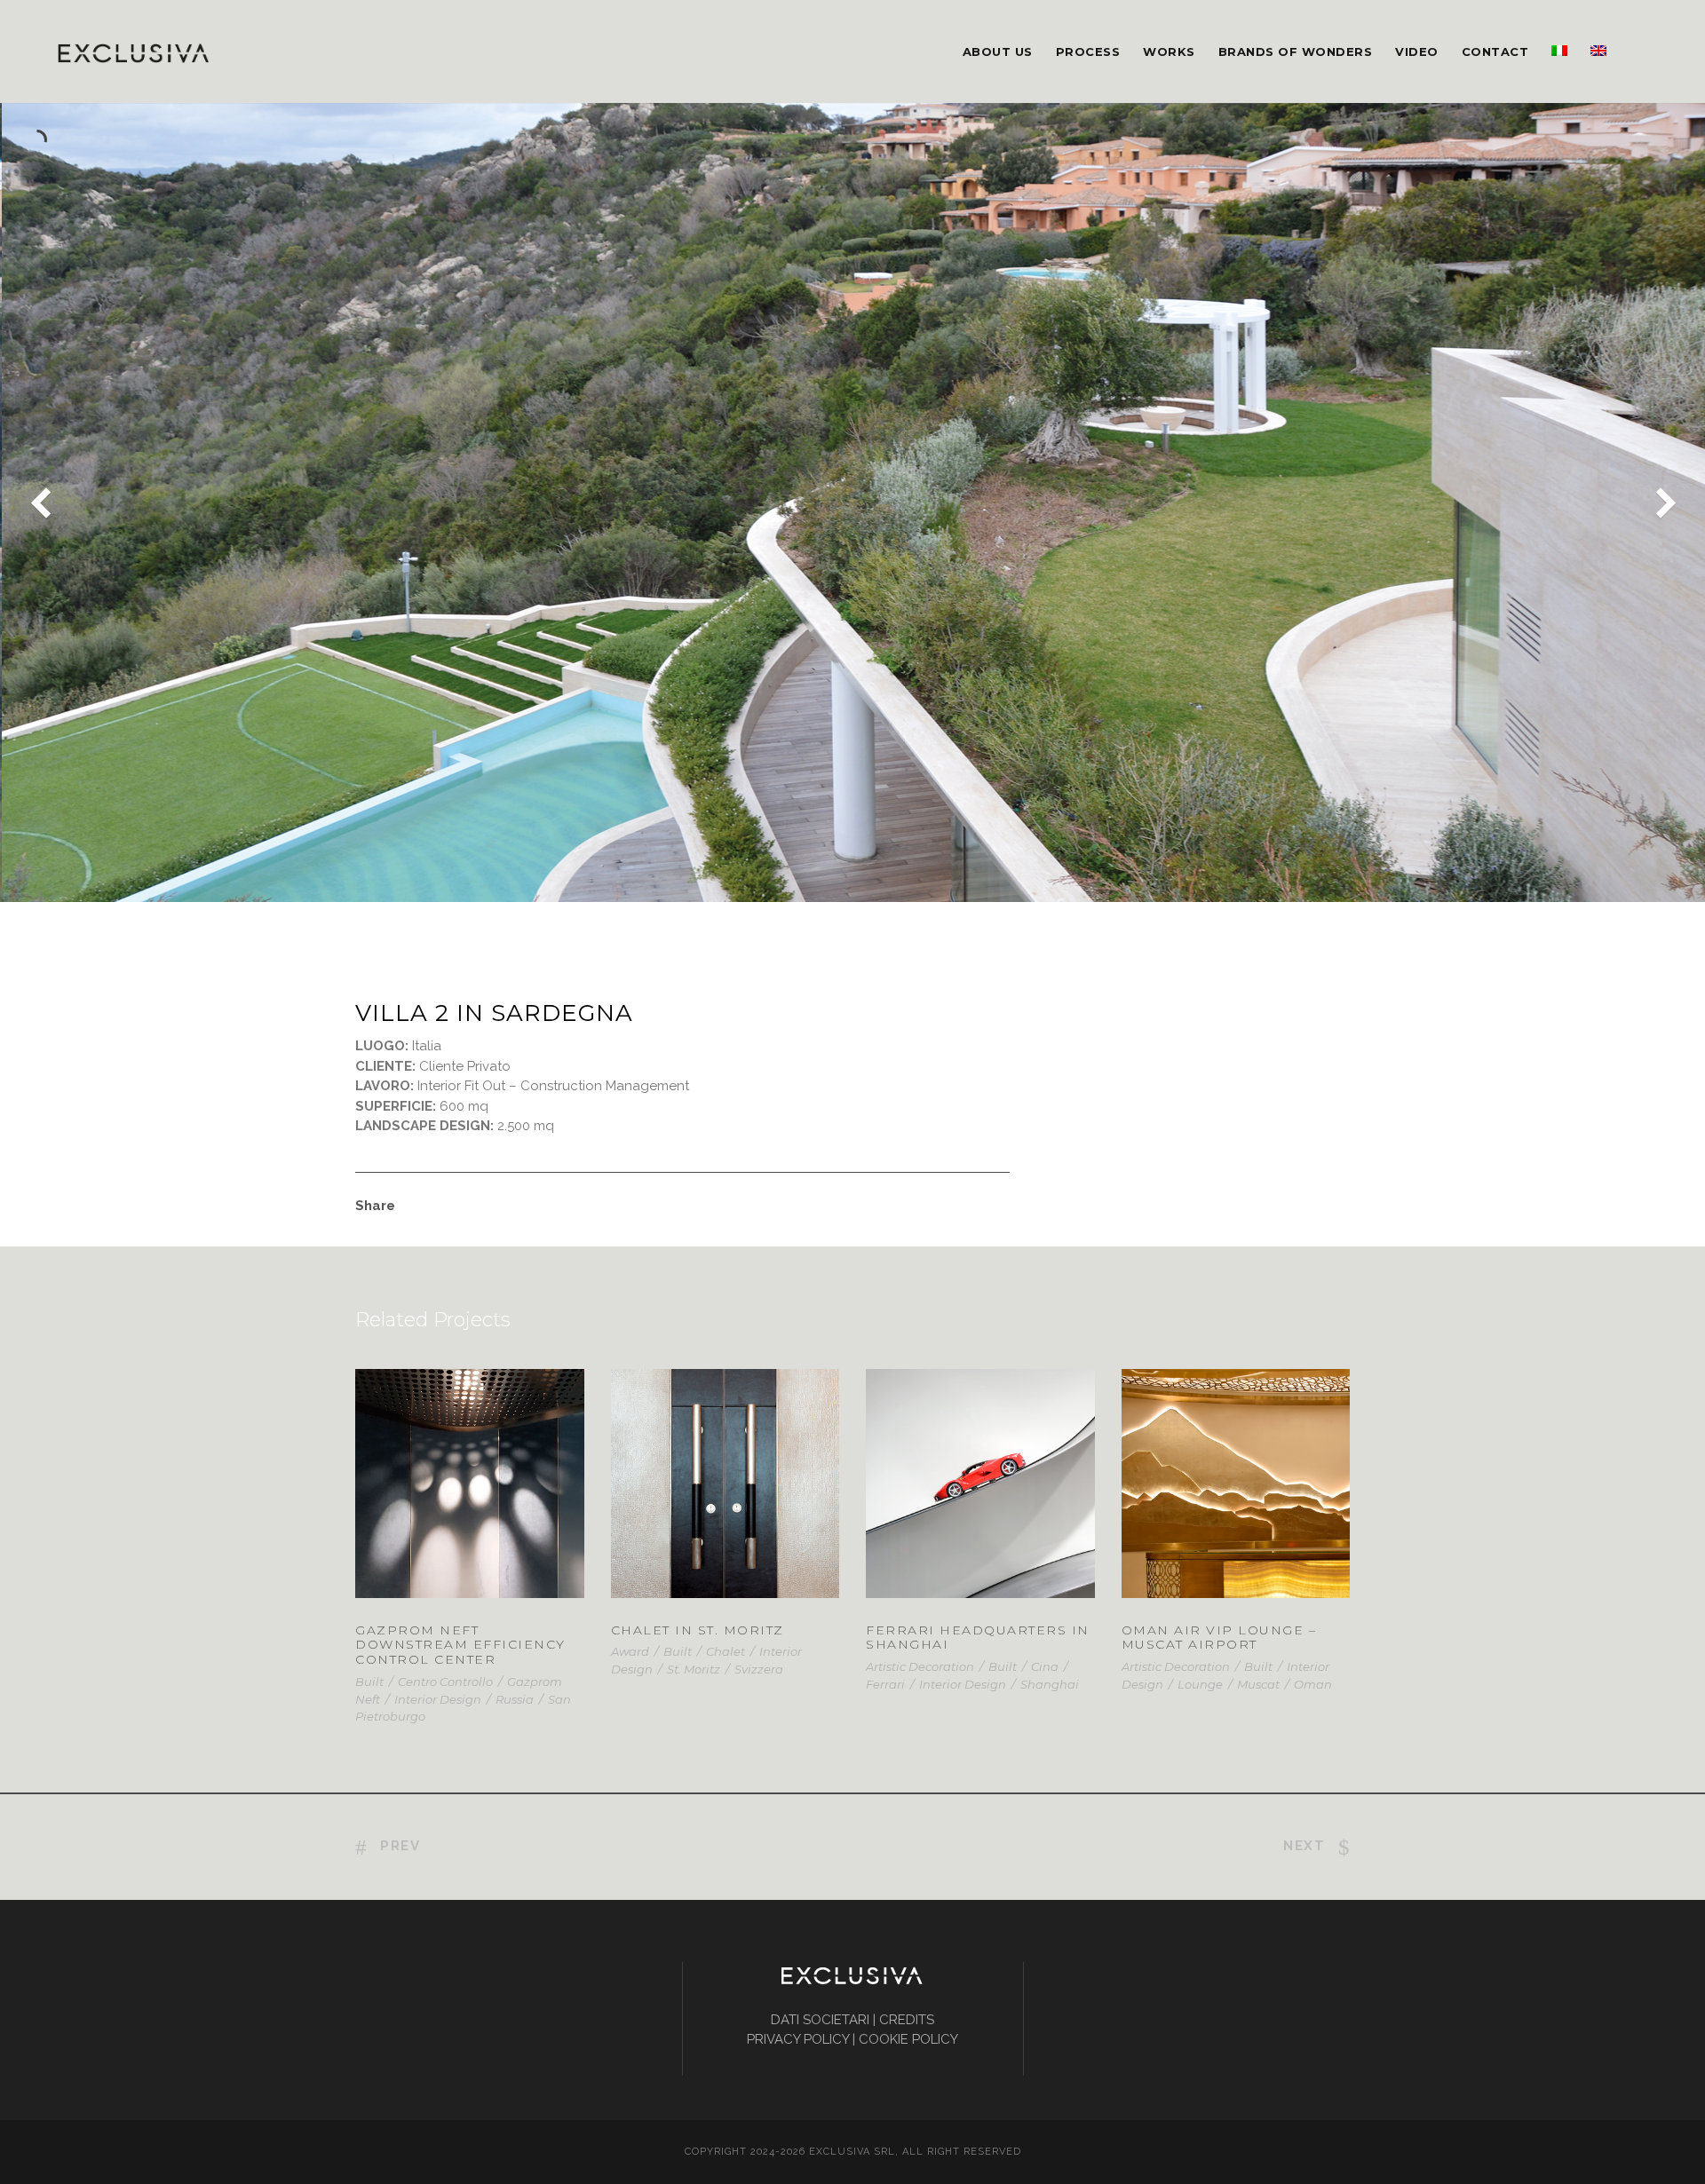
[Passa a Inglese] (1598, 72)
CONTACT (1495, 51)
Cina (1045, 1666)
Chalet (726, 1651)
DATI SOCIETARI (820, 2020)
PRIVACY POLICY (798, 2039)
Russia (515, 1699)
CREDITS (907, 2020)
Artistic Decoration (920, 1666)
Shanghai (1050, 1684)
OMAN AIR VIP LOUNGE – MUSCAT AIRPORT (1235, 1506)
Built (369, 1682)
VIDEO (1417, 51)
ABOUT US (998, 51)
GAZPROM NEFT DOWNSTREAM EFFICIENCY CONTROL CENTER (460, 1645)
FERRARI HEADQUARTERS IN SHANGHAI (980, 1506)
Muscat (1258, 1684)
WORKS (1169, 51)
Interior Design (438, 1699)
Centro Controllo (445, 1682)
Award (630, 1651)
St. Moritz (694, 1669)
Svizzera (759, 1669)
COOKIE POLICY (908, 2039)
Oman (1313, 1684)
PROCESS (1088, 51)
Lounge (1200, 1684)
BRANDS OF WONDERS (1296, 51)
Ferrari (885, 1684)
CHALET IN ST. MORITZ (698, 1630)
